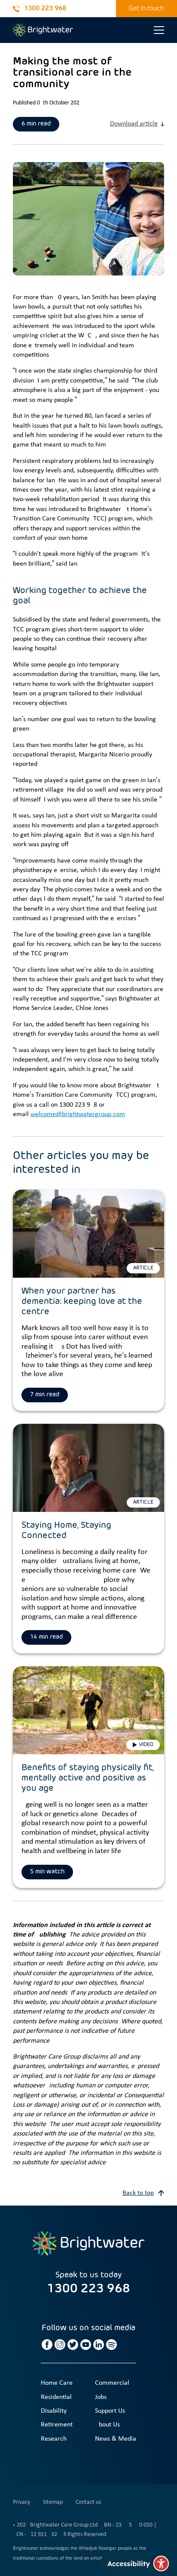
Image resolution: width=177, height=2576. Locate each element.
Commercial (112, 2383)
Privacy (21, 2502)
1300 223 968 (45, 8)
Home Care (57, 2383)
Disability (54, 2411)
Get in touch (146, 8)
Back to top (138, 2193)
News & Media (116, 2439)
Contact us (88, 2502)
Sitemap (53, 2502)
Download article (134, 124)
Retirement (57, 2425)
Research (54, 2439)
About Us (107, 2425)
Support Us (110, 2411)
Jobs (101, 2397)
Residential (56, 2397)
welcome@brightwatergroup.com (78, 1114)
